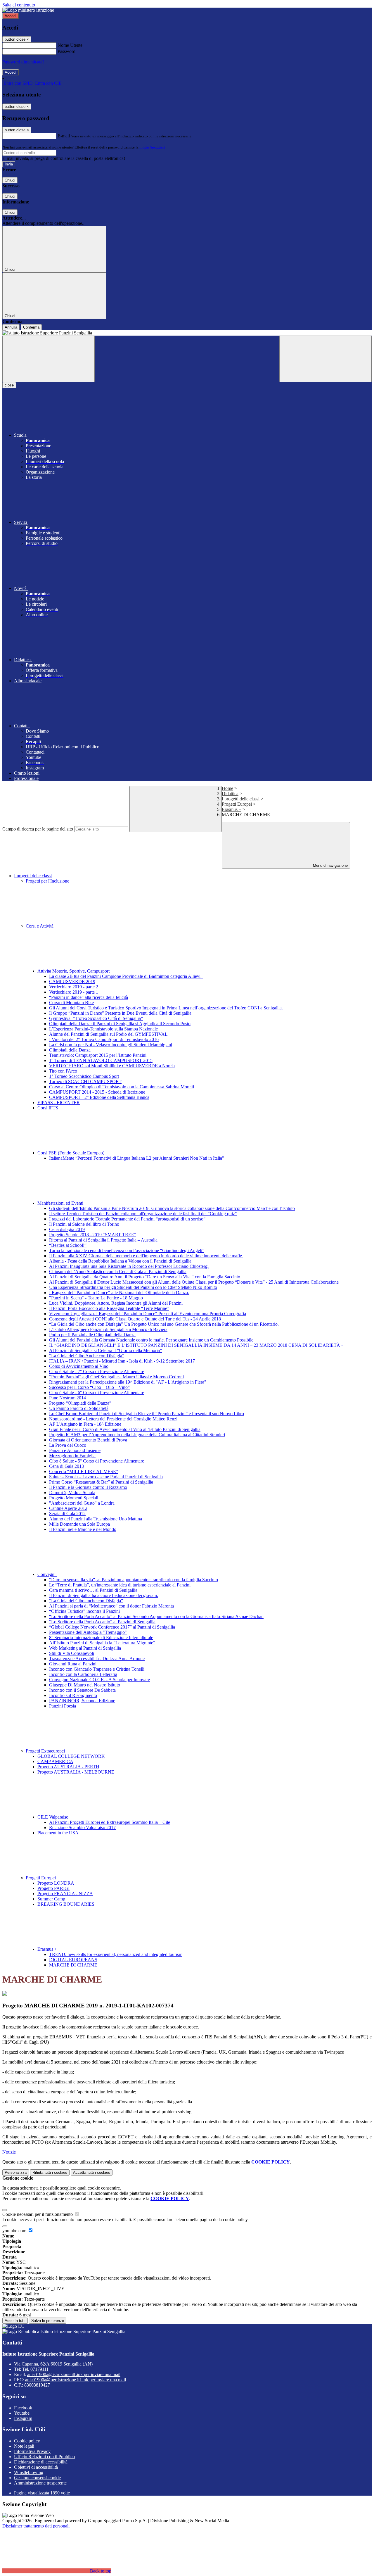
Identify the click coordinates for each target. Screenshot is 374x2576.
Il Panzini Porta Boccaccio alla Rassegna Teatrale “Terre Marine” (109, 1308)
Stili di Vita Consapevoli (72, 1653)
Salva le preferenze (48, 2321)
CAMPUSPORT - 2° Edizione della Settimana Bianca (99, 1097)
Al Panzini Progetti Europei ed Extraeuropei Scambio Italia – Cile (110, 1822)
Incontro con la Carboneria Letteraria (83, 1674)
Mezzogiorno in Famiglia (72, 1456)
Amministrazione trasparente (40, 2483)
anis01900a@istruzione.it (74, 2374)
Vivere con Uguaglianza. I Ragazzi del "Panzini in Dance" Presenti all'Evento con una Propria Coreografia (148, 1314)
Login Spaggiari (152, 147)
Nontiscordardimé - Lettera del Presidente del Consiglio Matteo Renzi (113, 1419)
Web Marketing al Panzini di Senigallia (85, 1648)
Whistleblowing (29, 2472)
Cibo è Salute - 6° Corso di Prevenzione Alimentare (97, 1393)
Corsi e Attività (40, 926)
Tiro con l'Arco (63, 1071)
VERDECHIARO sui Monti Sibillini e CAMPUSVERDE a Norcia (112, 1066)
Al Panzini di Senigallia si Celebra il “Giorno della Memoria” (105, 1350)
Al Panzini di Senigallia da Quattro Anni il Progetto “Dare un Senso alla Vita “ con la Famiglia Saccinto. (145, 1277)
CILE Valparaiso (53, 1817)
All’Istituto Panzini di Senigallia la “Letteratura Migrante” (102, 1643)
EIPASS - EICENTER (59, 1103)
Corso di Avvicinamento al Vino (79, 1366)
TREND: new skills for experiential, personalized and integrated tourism (116, 1954)
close (9, 385)
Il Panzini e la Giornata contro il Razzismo (88, 1487)
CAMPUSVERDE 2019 (72, 981)
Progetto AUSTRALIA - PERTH (68, 1767)
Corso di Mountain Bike (71, 1003)
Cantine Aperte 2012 (68, 1508)
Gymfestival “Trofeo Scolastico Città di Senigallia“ (96, 1018)
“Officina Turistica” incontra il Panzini (84, 1611)
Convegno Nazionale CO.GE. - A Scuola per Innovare (99, 1680)
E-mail (64, 136)
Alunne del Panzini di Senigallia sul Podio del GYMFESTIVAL (108, 1034)
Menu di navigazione (330, 865)
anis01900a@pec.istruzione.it (76, 2380)
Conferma (31, 327)
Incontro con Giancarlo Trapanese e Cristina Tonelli (97, 1669)
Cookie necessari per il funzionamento (38, 2214)
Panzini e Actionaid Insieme (75, 1450)
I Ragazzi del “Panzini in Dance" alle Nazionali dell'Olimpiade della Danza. (119, 1293)
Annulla (11, 327)
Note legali (24, 2446)
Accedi (11, 16)
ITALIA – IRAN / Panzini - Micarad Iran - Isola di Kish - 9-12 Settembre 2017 (122, 1361)
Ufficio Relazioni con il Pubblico (44, 2457)
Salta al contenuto (19, 5)
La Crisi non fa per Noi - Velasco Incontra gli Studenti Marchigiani (111, 1045)
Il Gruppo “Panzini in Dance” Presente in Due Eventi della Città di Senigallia (120, 1013)
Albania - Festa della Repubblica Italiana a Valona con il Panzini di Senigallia (120, 1261)
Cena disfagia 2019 (67, 1229)
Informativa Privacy (32, 2451)
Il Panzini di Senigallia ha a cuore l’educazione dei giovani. (104, 1595)
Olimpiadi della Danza (70, 1050)
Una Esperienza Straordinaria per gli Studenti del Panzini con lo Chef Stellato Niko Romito (133, 1287)
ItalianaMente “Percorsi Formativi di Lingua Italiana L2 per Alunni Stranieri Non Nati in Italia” (137, 1158)
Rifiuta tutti (50, 2172)
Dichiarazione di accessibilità (41, 2462)
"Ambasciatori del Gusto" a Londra (82, 1503)
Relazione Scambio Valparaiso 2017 (82, 1827)
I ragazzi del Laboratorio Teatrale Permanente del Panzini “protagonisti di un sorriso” (127, 1219)
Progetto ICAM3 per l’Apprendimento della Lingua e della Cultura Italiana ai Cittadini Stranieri (137, 1435)
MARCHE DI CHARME (73, 1965)
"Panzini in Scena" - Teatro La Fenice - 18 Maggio (96, 1298)
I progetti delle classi (241, 799)
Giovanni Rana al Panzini (73, 1664)
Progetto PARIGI (53, 1888)
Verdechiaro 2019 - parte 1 (74, 992)
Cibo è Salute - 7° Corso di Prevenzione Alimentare (97, 1371)
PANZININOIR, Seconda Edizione (82, 1701)
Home (227, 788)
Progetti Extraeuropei (46, 1751)
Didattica (230, 794)
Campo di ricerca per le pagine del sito (38, 829)
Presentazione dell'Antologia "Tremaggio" (88, 1632)
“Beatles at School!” (68, 1245)
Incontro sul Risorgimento (73, 1695)
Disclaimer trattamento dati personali (36, 2526)
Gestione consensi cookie (37, 2478)
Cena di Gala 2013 (66, 1466)
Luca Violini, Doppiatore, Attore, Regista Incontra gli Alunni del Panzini (116, 1303)
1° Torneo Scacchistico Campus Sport (84, 1076)
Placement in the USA (58, 1833)
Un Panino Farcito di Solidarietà (79, 1408)
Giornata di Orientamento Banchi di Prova (88, 1440)
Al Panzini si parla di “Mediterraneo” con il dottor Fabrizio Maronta (111, 1606)
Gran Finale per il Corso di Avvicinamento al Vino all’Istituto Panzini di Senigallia (125, 1429)
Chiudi (10, 180)
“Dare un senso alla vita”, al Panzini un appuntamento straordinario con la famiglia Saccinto (134, 1580)
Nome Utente (70, 45)
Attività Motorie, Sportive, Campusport (74, 971)
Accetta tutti (92, 2172)
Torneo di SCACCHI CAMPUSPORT (85, 1081)
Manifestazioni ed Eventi (61, 1203)
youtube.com (15, 2231)
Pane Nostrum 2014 (67, 1398)
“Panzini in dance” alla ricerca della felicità (89, 997)
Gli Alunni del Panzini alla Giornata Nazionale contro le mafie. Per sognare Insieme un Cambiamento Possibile (151, 1340)
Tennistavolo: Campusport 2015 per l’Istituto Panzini (98, 1055)
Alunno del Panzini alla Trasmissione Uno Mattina (96, 1519)
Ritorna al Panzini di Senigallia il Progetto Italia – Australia (103, 1240)
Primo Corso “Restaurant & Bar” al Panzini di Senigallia (101, 1482)
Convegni (47, 1574)
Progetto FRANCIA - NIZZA (65, 1894)
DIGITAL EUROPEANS (73, 1960)
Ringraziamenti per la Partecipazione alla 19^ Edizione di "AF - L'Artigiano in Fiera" (128, 1382)
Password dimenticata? (23, 62)
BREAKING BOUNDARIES (66, 1904)
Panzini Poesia (63, 1706)
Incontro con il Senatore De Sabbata (82, 1690)
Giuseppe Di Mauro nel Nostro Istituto (85, 1685)
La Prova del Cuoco (68, 1445)
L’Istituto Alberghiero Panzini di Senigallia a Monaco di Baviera (108, 1329)
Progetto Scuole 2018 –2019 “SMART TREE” (93, 1235)
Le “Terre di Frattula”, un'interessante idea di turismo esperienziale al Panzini (120, 1585)
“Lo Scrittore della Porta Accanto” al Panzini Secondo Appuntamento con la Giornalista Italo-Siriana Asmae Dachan (156, 1616)
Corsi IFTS (48, 1108)
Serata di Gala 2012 (67, 1514)
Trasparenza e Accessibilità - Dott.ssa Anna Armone (97, 1659)
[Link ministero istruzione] (28, 10)
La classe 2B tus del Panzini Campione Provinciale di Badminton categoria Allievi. (126, 976)
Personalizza (16, 2172)
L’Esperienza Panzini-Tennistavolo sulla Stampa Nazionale (103, 1029)
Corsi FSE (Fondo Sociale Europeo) (71, 1153)
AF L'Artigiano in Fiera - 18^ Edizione (85, 1424)
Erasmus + (232, 809)
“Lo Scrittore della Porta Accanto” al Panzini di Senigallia (102, 1622)
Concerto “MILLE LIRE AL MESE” (84, 1471)
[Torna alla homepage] (187, 333)
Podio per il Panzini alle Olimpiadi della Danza (92, 1335)
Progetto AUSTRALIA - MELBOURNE (76, 1772)
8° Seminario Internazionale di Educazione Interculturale (101, 1637)
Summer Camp (51, 1899)
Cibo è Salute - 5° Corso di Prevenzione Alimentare (97, 1461)
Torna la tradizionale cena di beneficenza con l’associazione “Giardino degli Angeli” (127, 1250)
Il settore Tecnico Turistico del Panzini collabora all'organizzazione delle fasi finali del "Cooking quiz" (143, 1214)
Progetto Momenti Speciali (74, 1498)
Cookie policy (27, 2441)
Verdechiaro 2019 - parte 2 (74, 987)
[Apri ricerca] (325, 359)
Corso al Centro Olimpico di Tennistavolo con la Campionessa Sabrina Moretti (122, 1087)
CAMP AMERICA (55, 1761)
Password (66, 51)
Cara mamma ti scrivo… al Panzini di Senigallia (93, 1590)
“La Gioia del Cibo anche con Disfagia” (86, 1601)
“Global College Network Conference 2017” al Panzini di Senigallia (112, 1627)
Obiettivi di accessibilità (36, 2467)
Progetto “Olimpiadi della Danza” (80, 1403)
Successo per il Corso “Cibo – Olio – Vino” (89, 1387)
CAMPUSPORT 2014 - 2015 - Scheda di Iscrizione (97, 1092)
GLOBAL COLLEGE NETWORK (71, 1756)
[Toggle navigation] (49, 359)
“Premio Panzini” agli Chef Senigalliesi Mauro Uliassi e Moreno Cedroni (116, 1377)
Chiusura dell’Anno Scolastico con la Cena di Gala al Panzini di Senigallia (118, 1271)
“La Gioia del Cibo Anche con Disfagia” (87, 1356)
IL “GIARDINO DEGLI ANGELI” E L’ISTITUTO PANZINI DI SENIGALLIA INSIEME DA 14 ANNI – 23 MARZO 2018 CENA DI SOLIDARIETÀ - (196, 1345)
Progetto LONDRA (56, 1883)
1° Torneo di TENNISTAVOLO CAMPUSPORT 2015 (101, 1060)
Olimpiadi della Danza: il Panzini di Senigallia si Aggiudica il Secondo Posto (120, 1024)
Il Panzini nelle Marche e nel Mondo (83, 1529)
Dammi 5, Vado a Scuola (72, 1492)
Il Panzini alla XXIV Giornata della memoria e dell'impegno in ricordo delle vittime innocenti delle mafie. (146, 1256)
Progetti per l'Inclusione (47, 881)
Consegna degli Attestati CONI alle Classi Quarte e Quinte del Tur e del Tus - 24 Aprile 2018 (135, 1319)
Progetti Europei (237, 804)
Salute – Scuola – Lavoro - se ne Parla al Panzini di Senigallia (106, 1477)
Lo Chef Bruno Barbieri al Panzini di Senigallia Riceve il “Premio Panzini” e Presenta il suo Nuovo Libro (147, 1414)
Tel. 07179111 (35, 2369)
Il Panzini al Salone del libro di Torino (84, 1224)
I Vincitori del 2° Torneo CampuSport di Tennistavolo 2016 (104, 1039)
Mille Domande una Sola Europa (79, 1524)
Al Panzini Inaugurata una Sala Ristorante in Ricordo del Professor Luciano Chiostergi (129, 1266)
